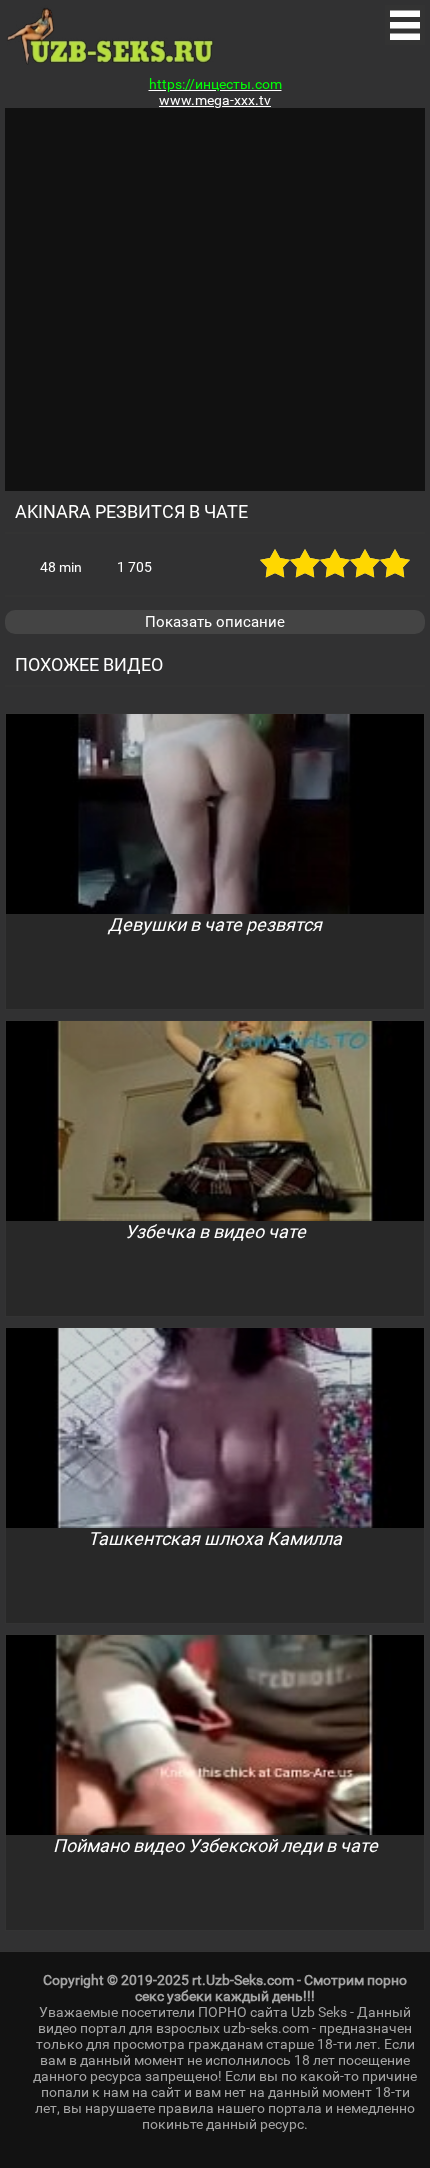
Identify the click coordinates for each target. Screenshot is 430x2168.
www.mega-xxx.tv (215, 100)
